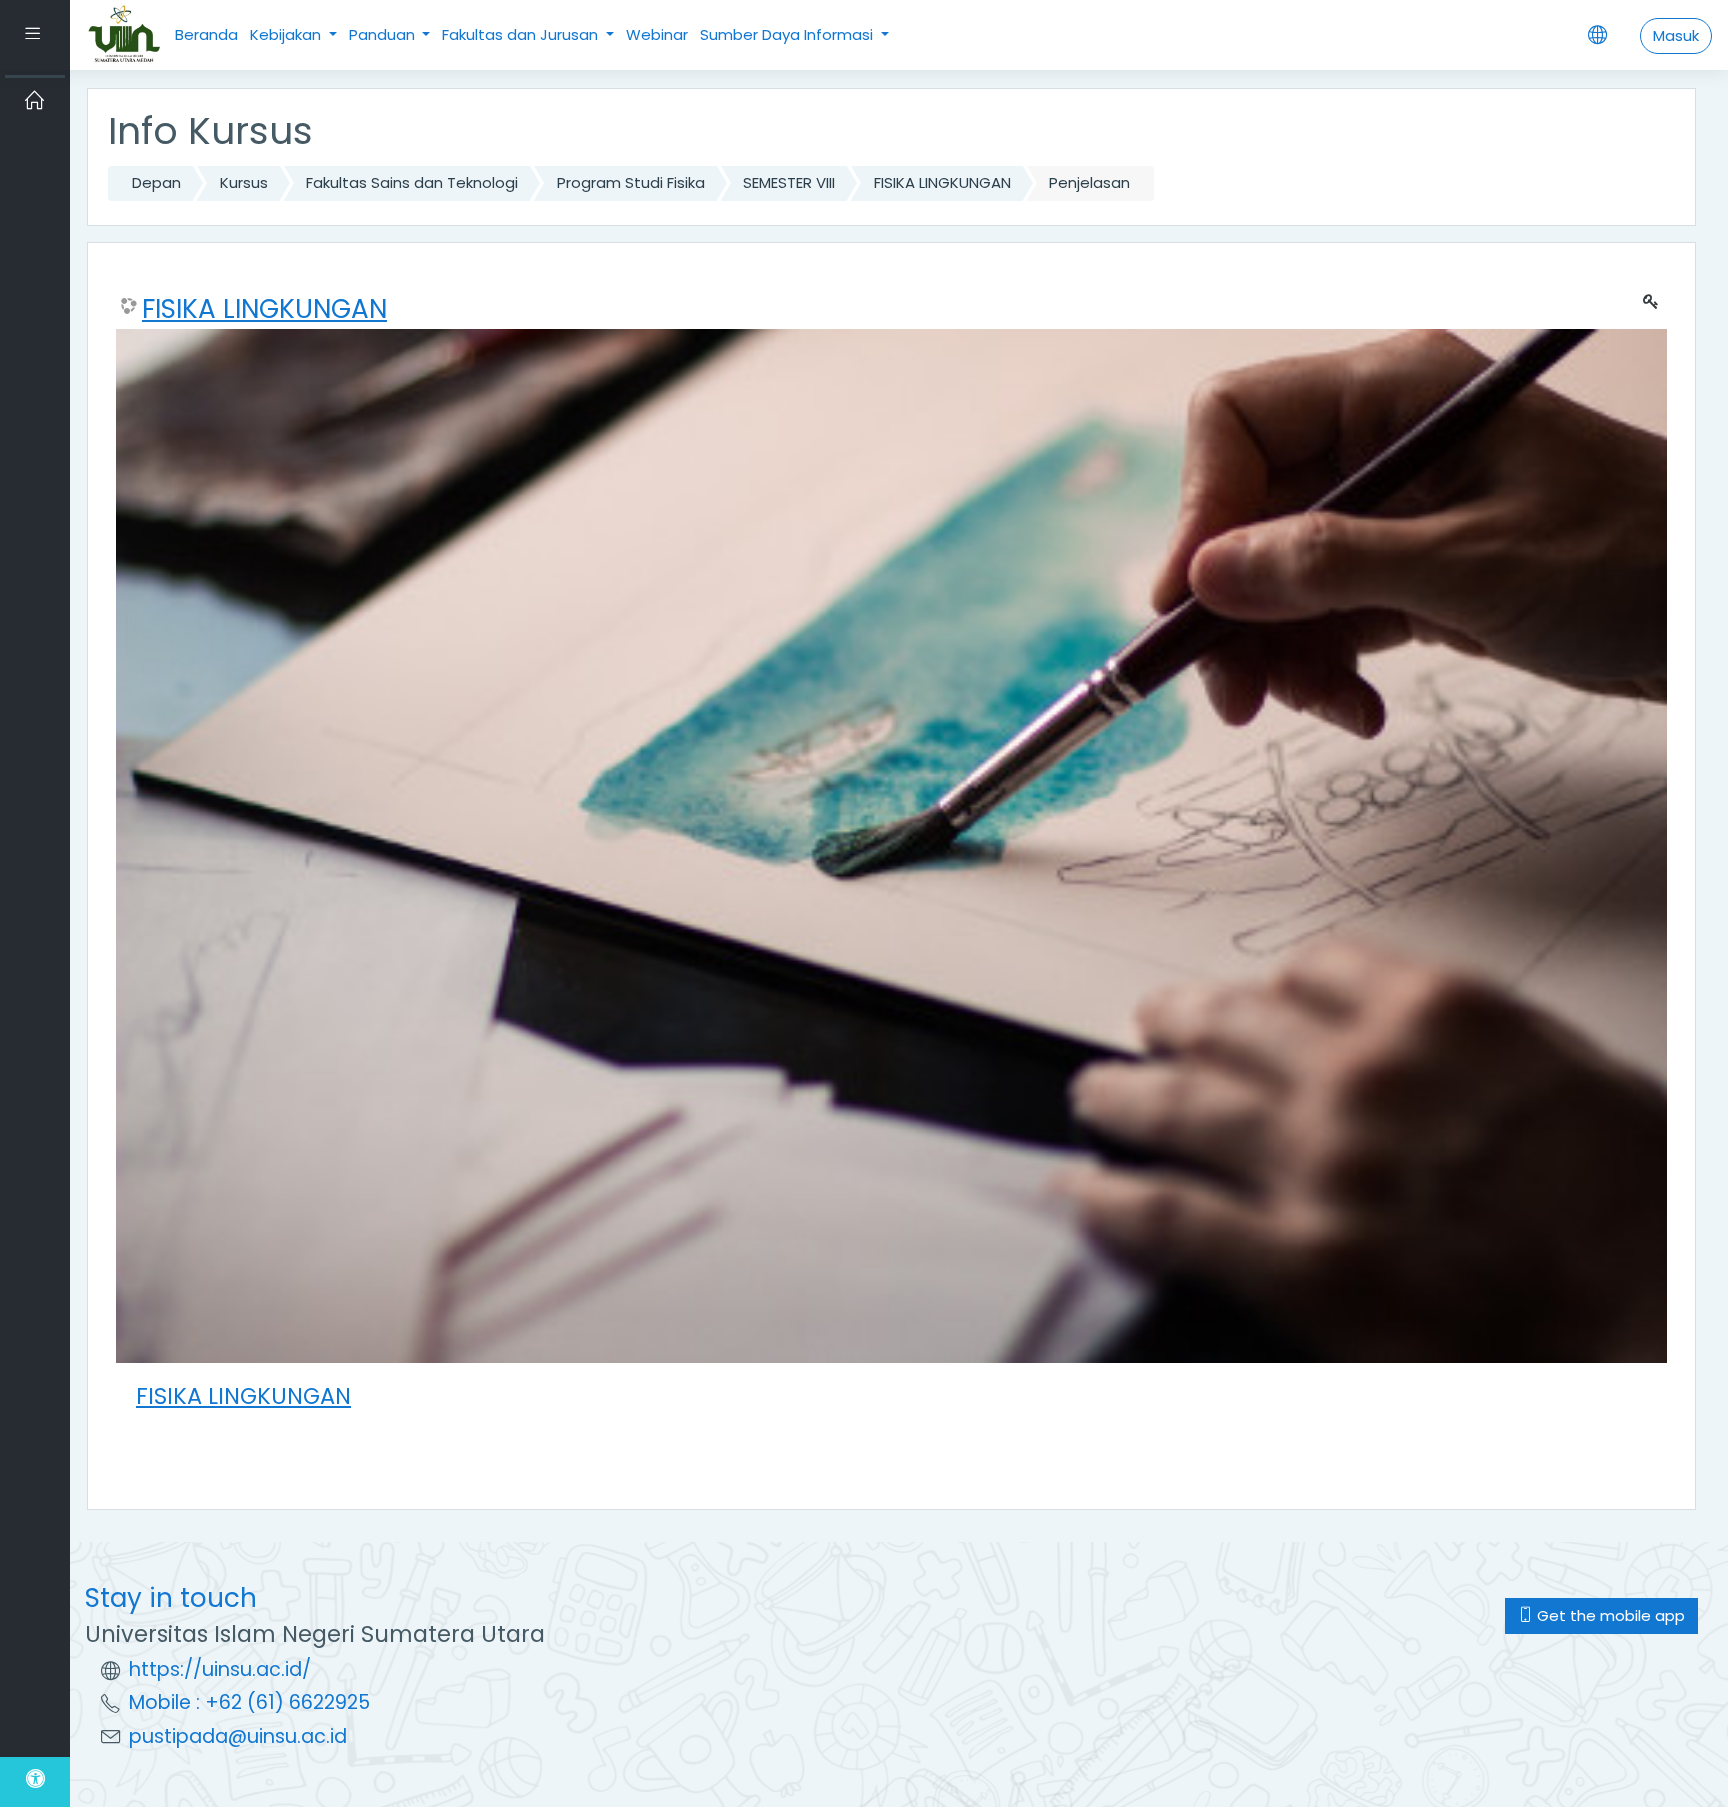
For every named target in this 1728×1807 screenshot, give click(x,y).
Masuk (1676, 35)
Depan (156, 182)
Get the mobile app (1609, 1615)
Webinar (657, 34)
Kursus (244, 182)
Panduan (384, 34)
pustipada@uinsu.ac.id (238, 1736)
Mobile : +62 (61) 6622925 (249, 1702)
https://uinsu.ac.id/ (220, 1669)
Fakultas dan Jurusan (522, 34)
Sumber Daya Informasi (788, 34)
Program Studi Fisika (631, 182)
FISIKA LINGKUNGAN (942, 182)
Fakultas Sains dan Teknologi (412, 182)
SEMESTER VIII (789, 182)
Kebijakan (287, 34)
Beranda (206, 34)
